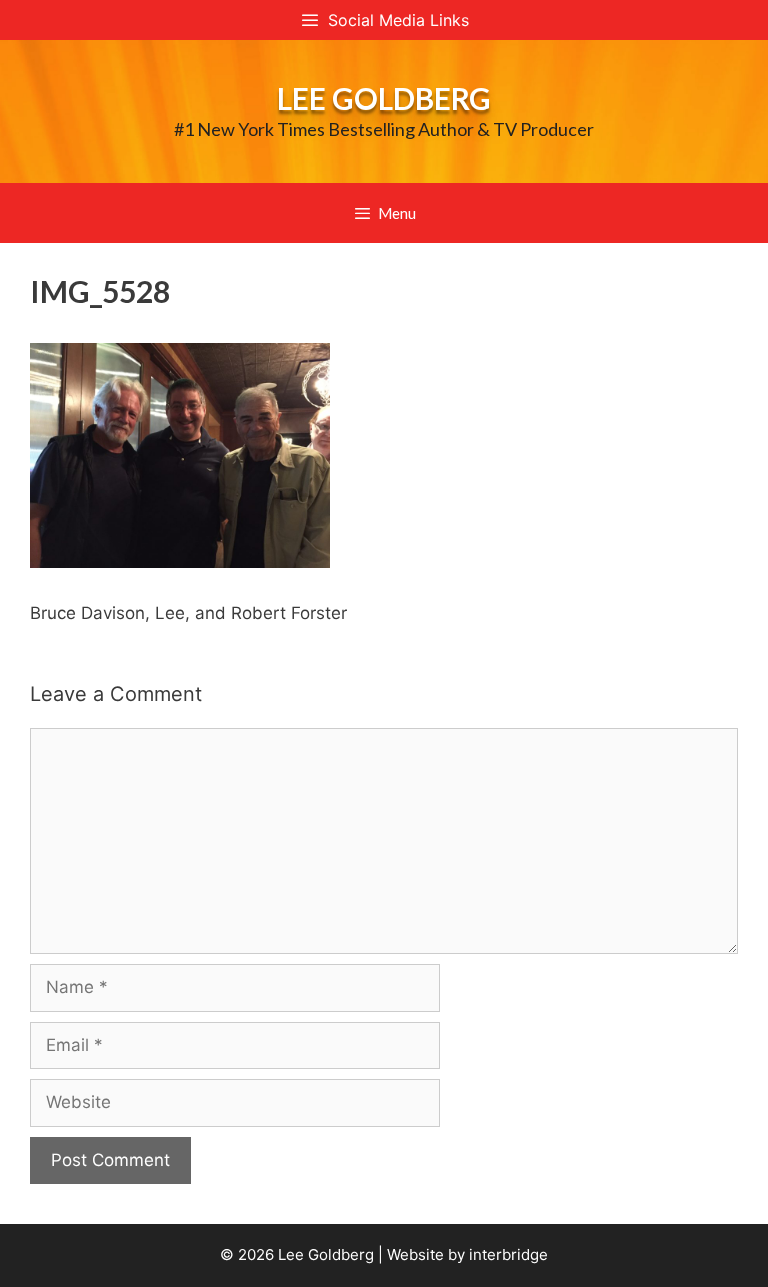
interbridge (508, 1254)
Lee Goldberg (384, 98)
